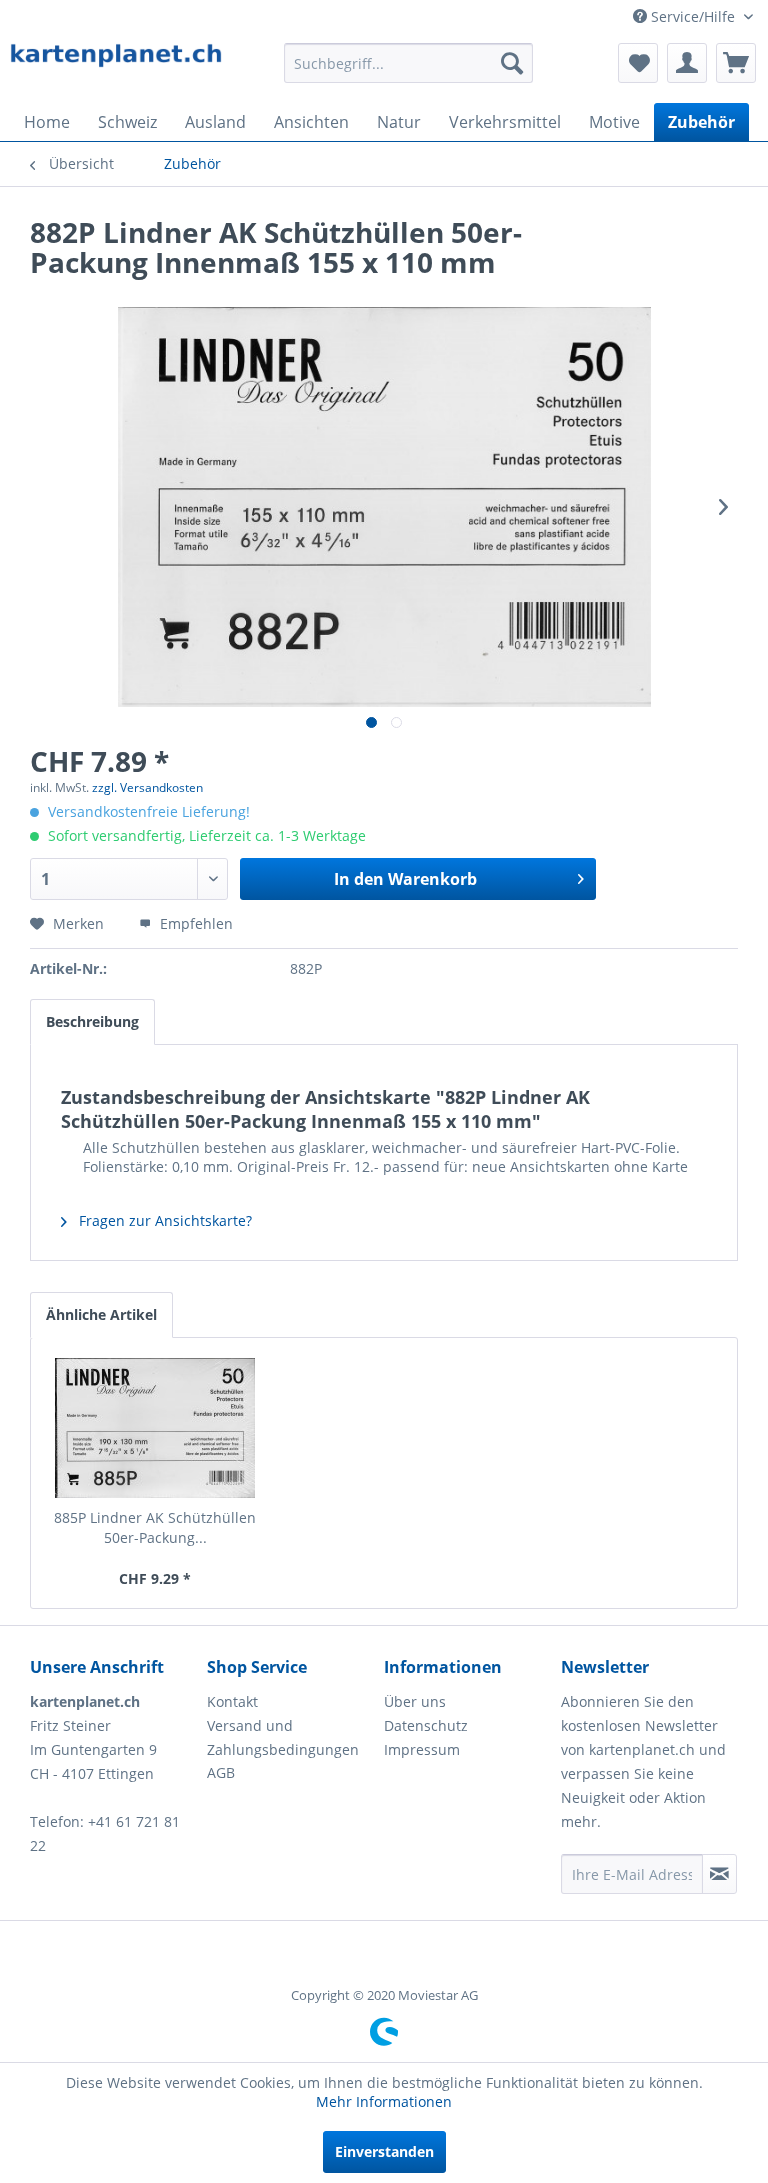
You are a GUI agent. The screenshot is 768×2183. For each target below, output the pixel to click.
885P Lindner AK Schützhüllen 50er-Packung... (155, 1527)
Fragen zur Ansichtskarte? (163, 1220)
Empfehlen (194, 923)
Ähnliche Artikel (101, 1314)
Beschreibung (92, 1021)
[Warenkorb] (736, 63)
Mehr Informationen (384, 2101)
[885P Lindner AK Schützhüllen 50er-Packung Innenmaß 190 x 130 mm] (155, 1428)
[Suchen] (512, 63)
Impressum (422, 1749)
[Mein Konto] (687, 63)
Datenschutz (426, 1725)
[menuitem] (409, 63)
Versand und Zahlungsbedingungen (283, 1737)
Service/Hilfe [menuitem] (693, 16)
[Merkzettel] (638, 63)
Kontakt (232, 1701)
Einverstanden (384, 2151)
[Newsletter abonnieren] (719, 1874)
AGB (221, 1772)
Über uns (415, 1701)
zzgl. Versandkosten (147, 787)
